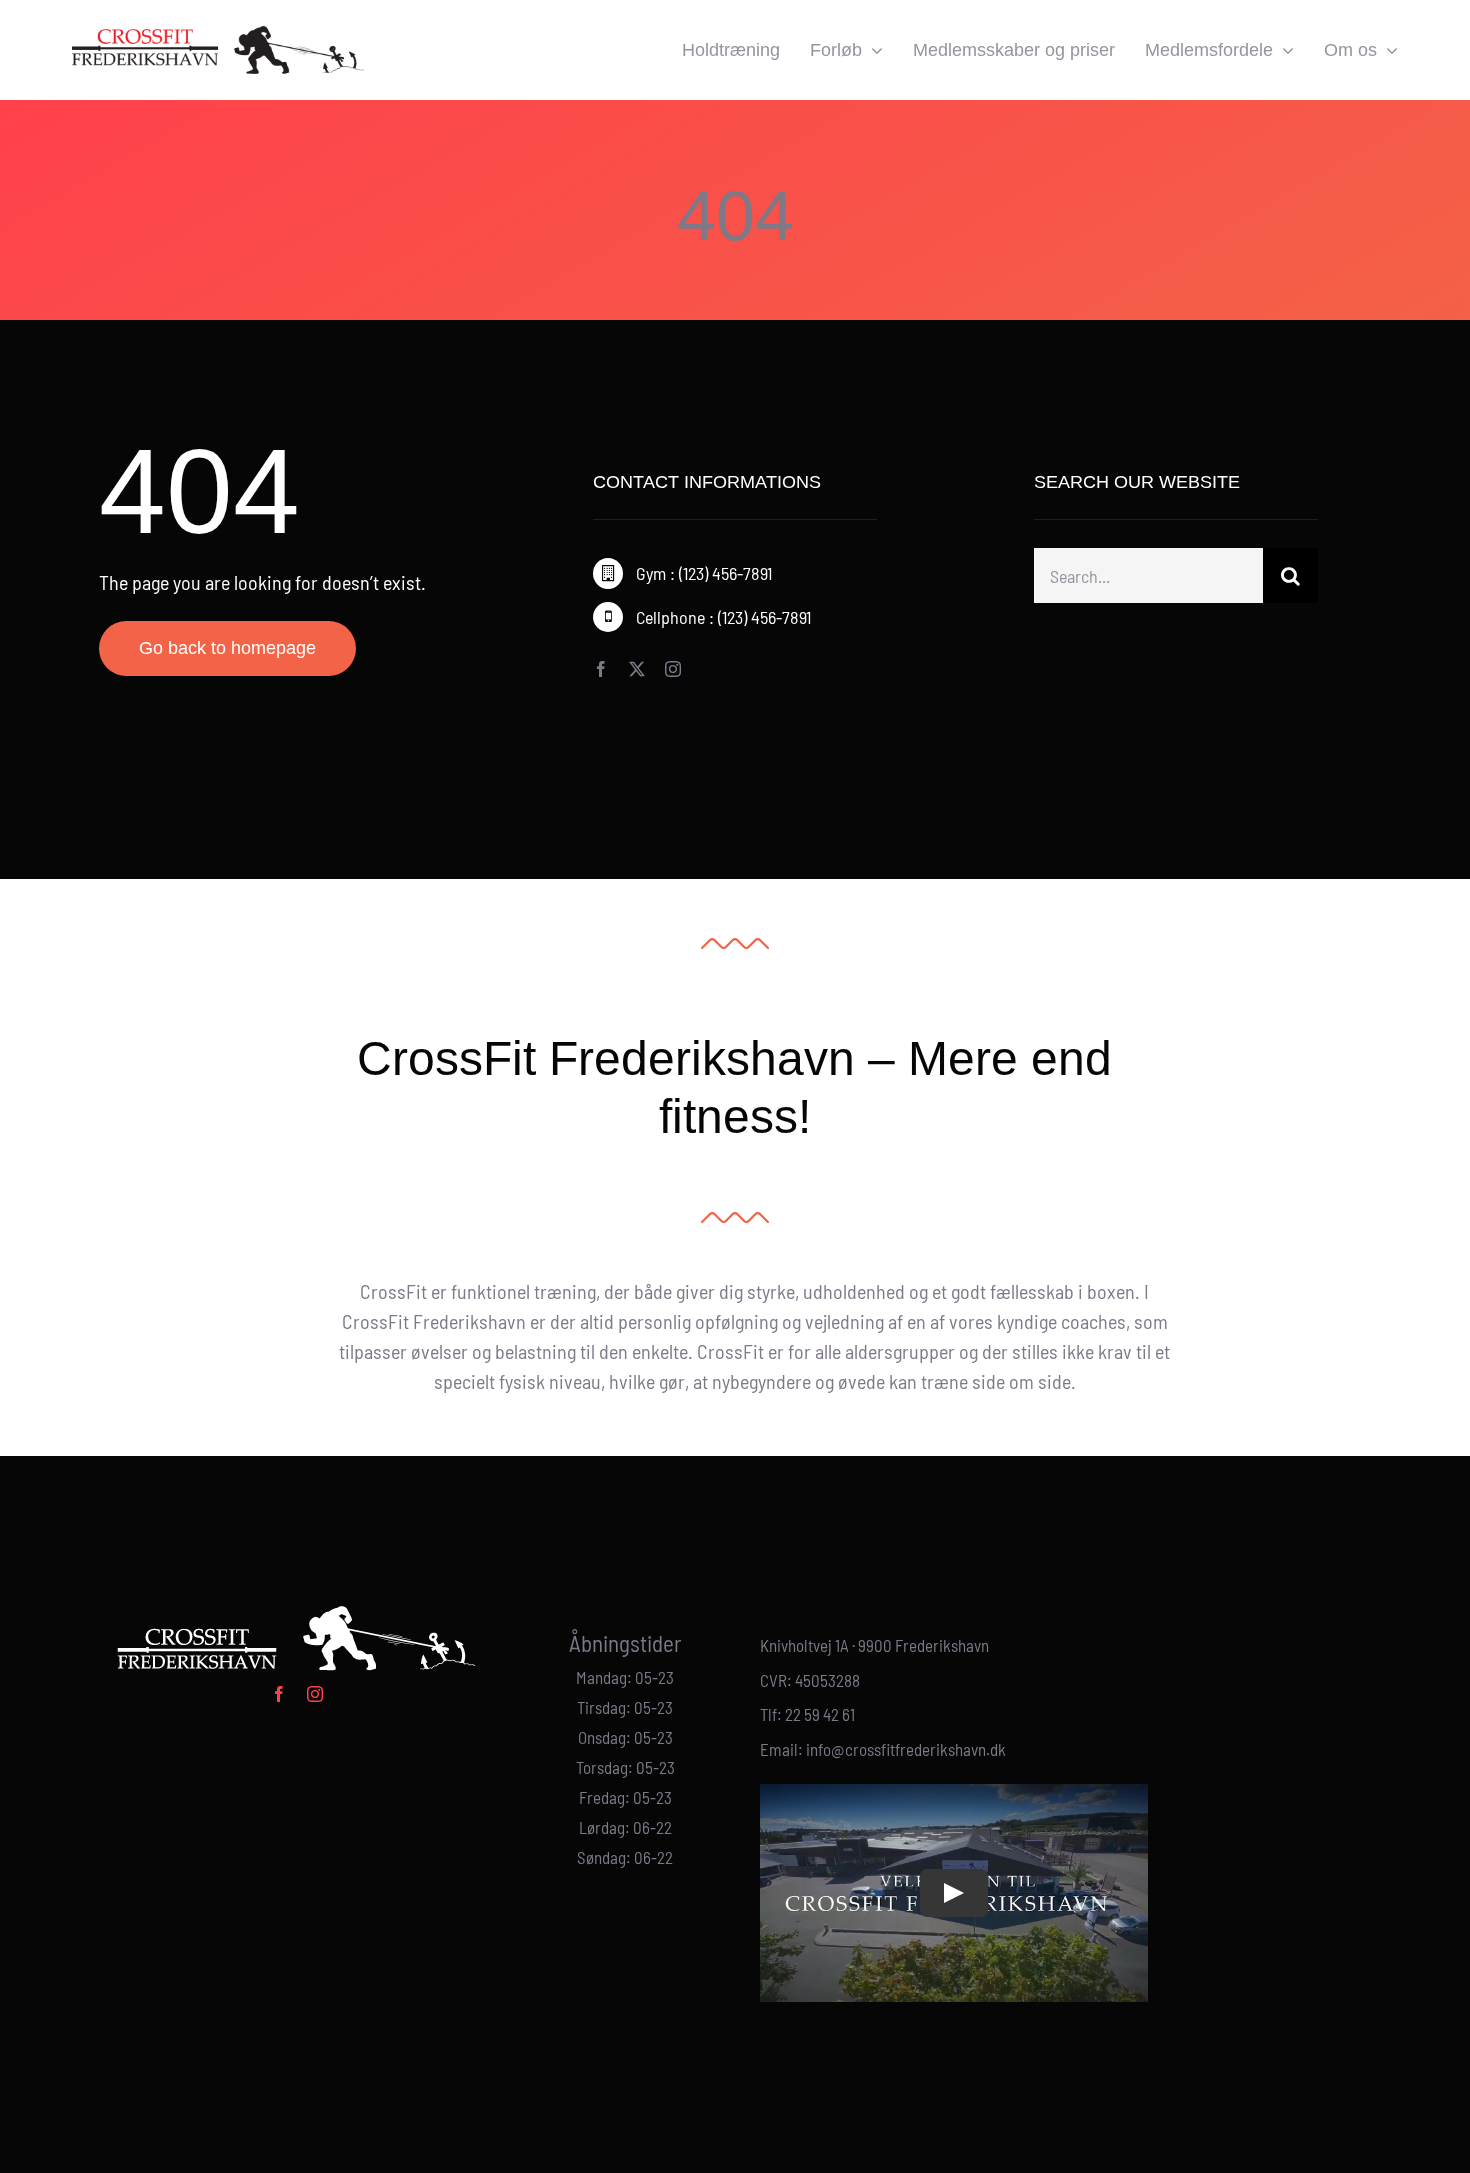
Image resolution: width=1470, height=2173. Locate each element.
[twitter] (637, 669)
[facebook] (601, 669)
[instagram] (673, 669)
